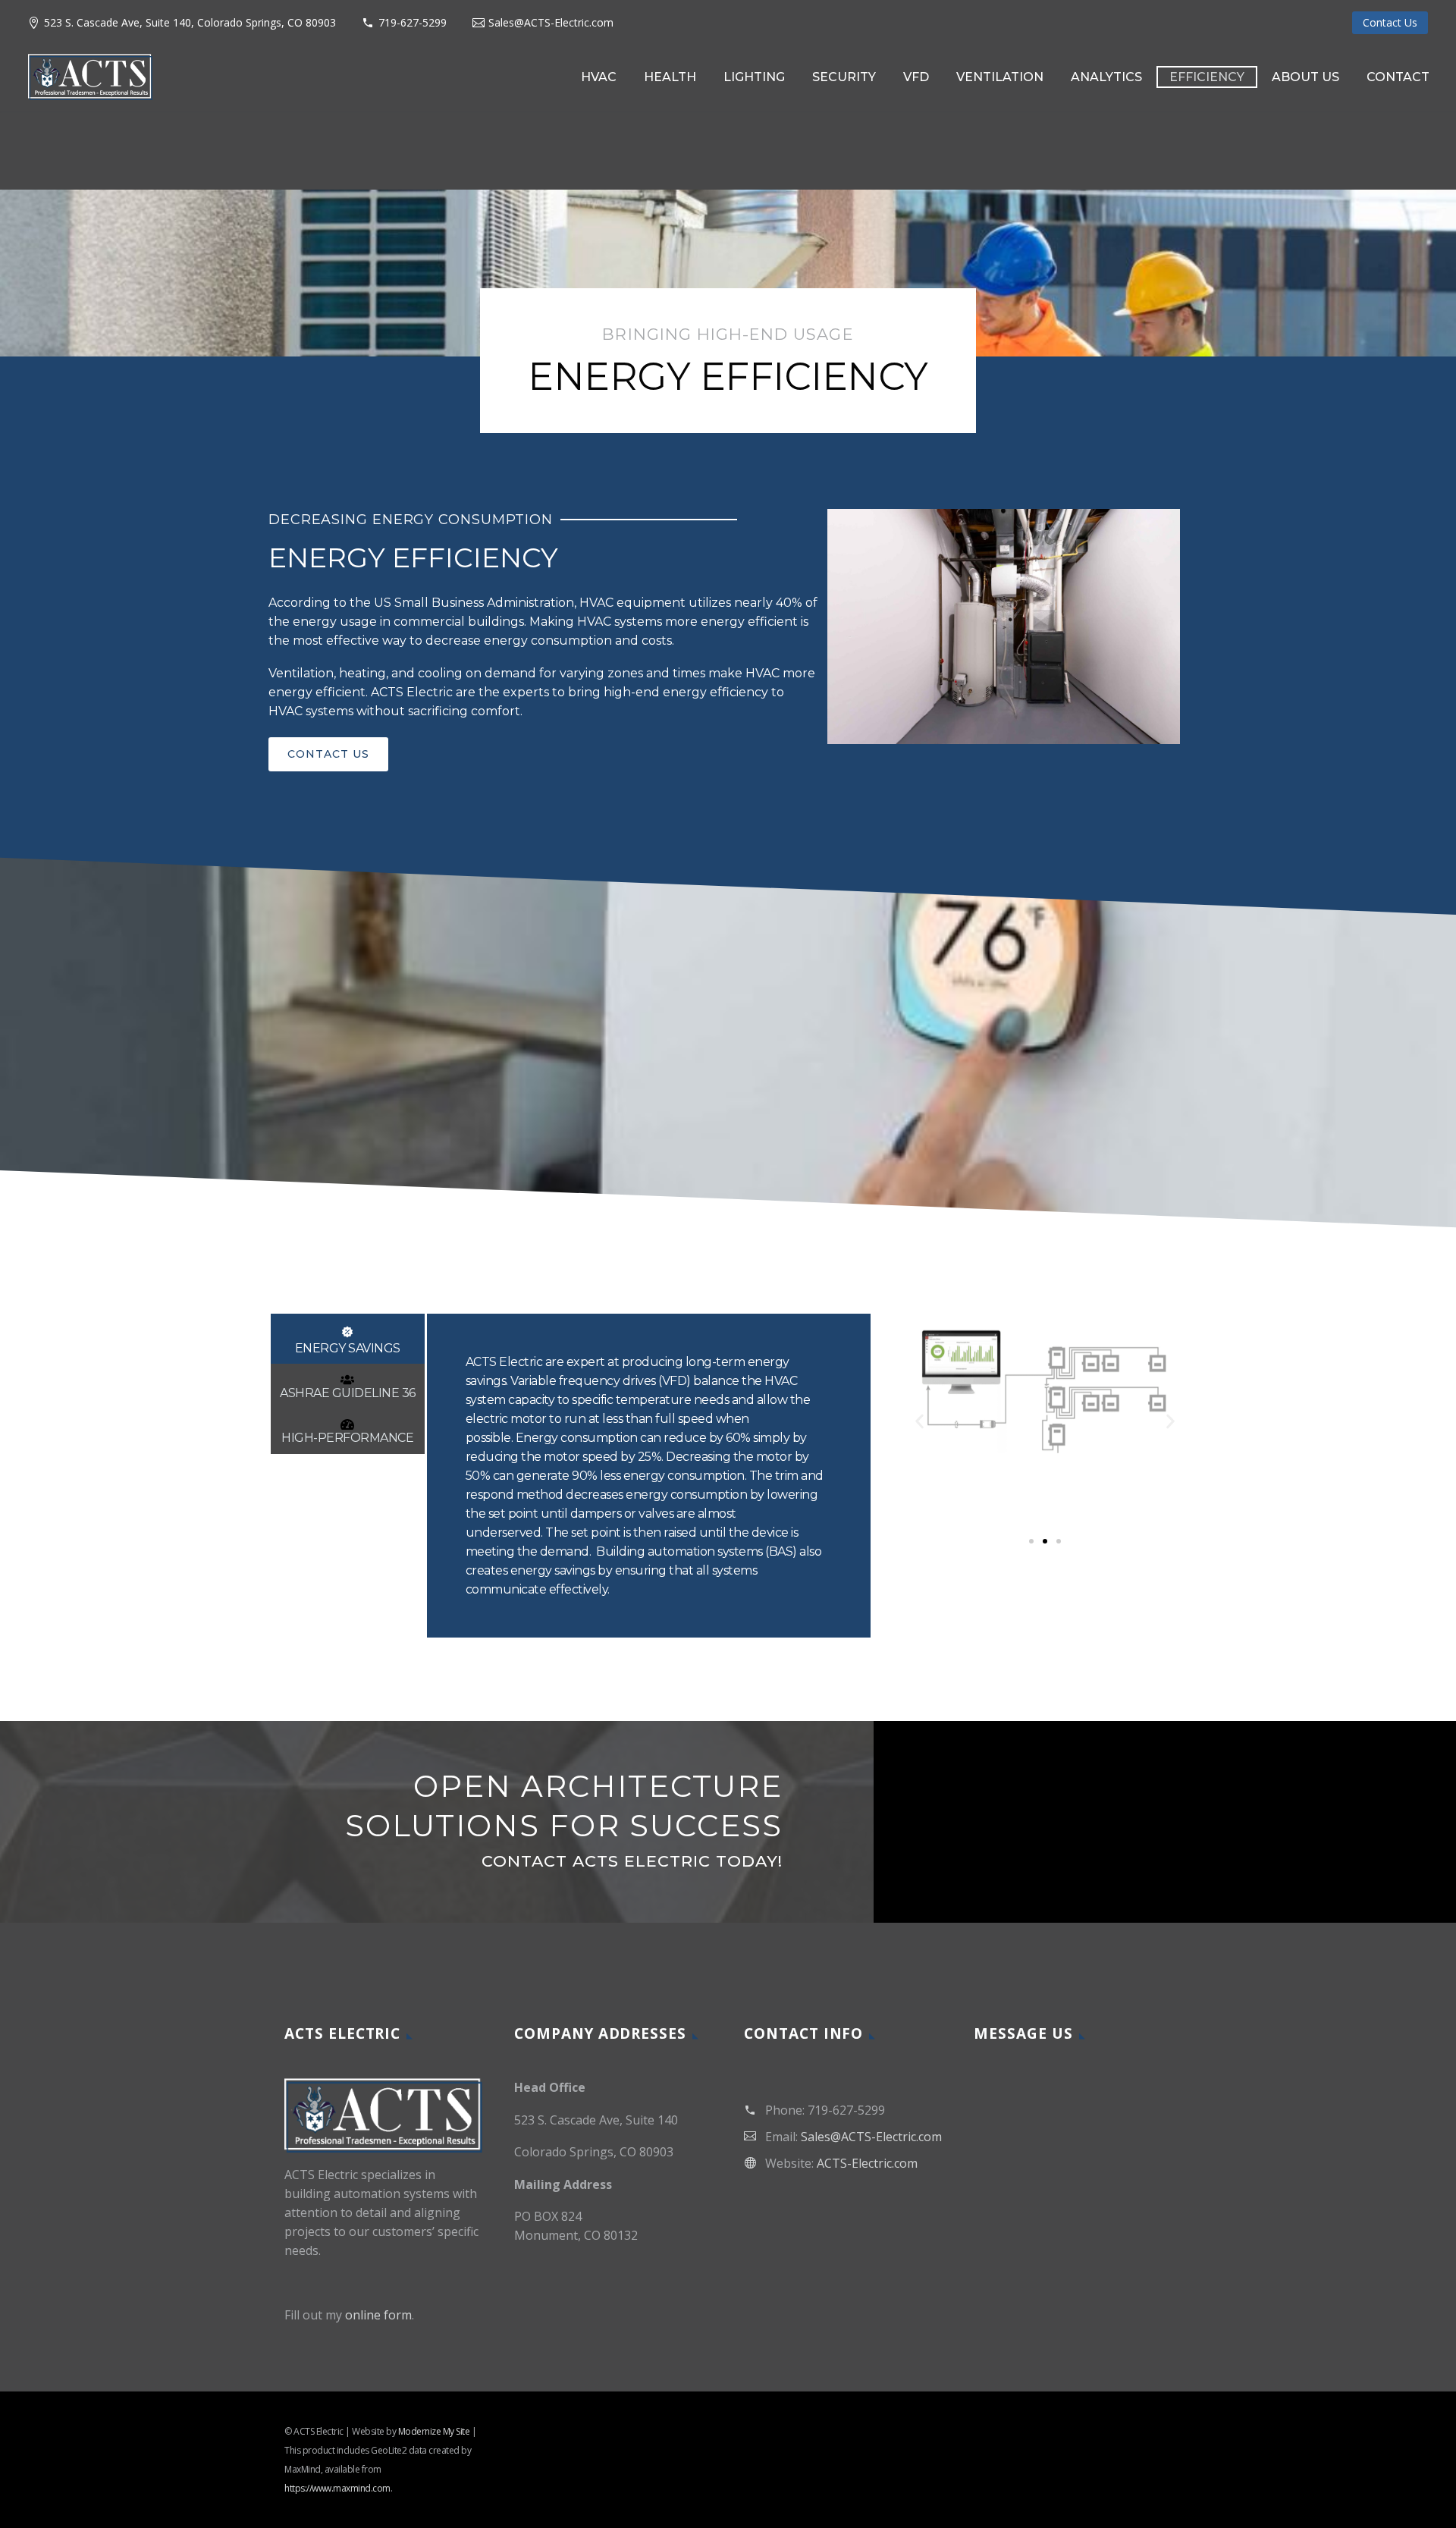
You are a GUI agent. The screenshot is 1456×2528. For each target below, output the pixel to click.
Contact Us (1390, 22)
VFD (916, 77)
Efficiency (1207, 77)
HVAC (599, 77)
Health (670, 77)
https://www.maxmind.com (337, 2488)
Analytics (1106, 77)
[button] (919, 1422)
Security (844, 77)
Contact (1398, 77)
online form (378, 2315)
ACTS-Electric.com (867, 2163)
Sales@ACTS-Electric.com (551, 22)
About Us (1305, 77)
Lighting (754, 77)
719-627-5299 (413, 22)
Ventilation (1000, 77)
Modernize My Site (434, 2431)
